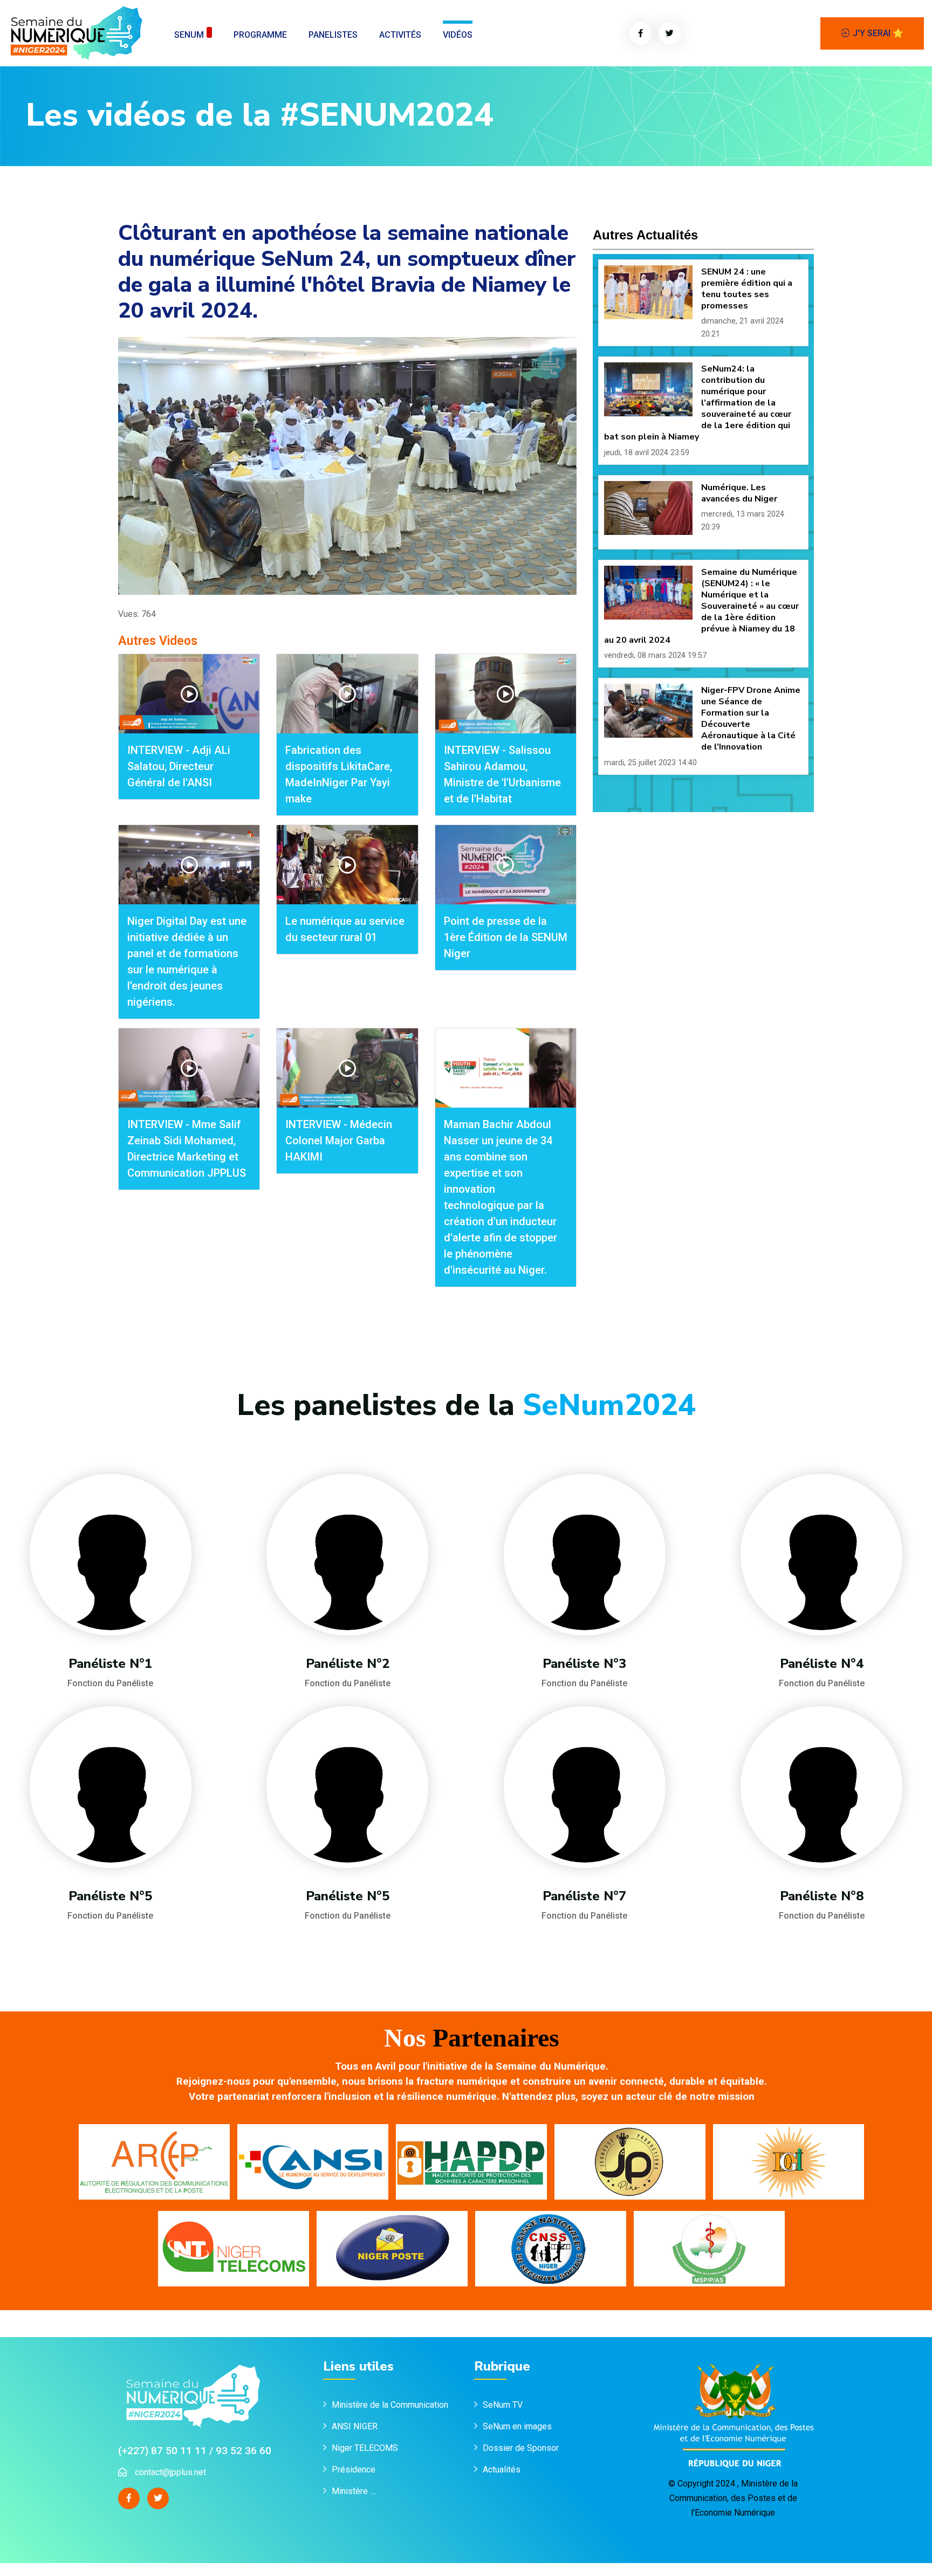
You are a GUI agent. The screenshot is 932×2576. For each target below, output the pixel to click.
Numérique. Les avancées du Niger (739, 493)
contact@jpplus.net (170, 2472)
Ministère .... (354, 2491)
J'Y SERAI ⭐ (878, 33)
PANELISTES (333, 35)
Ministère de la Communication (390, 2405)
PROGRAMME (260, 35)
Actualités (502, 2469)
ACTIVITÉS (400, 35)
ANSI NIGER (355, 2426)
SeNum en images (517, 2426)
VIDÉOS (458, 35)
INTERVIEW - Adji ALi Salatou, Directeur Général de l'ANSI (179, 766)
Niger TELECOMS (365, 2448)
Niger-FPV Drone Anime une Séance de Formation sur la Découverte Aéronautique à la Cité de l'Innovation (751, 719)
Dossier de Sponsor (521, 2448)
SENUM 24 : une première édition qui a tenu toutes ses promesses (747, 289)
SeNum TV (503, 2405)
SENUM (189, 35)
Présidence (355, 2469)
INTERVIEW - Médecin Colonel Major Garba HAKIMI (339, 1141)
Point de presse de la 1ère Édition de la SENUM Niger (506, 937)
